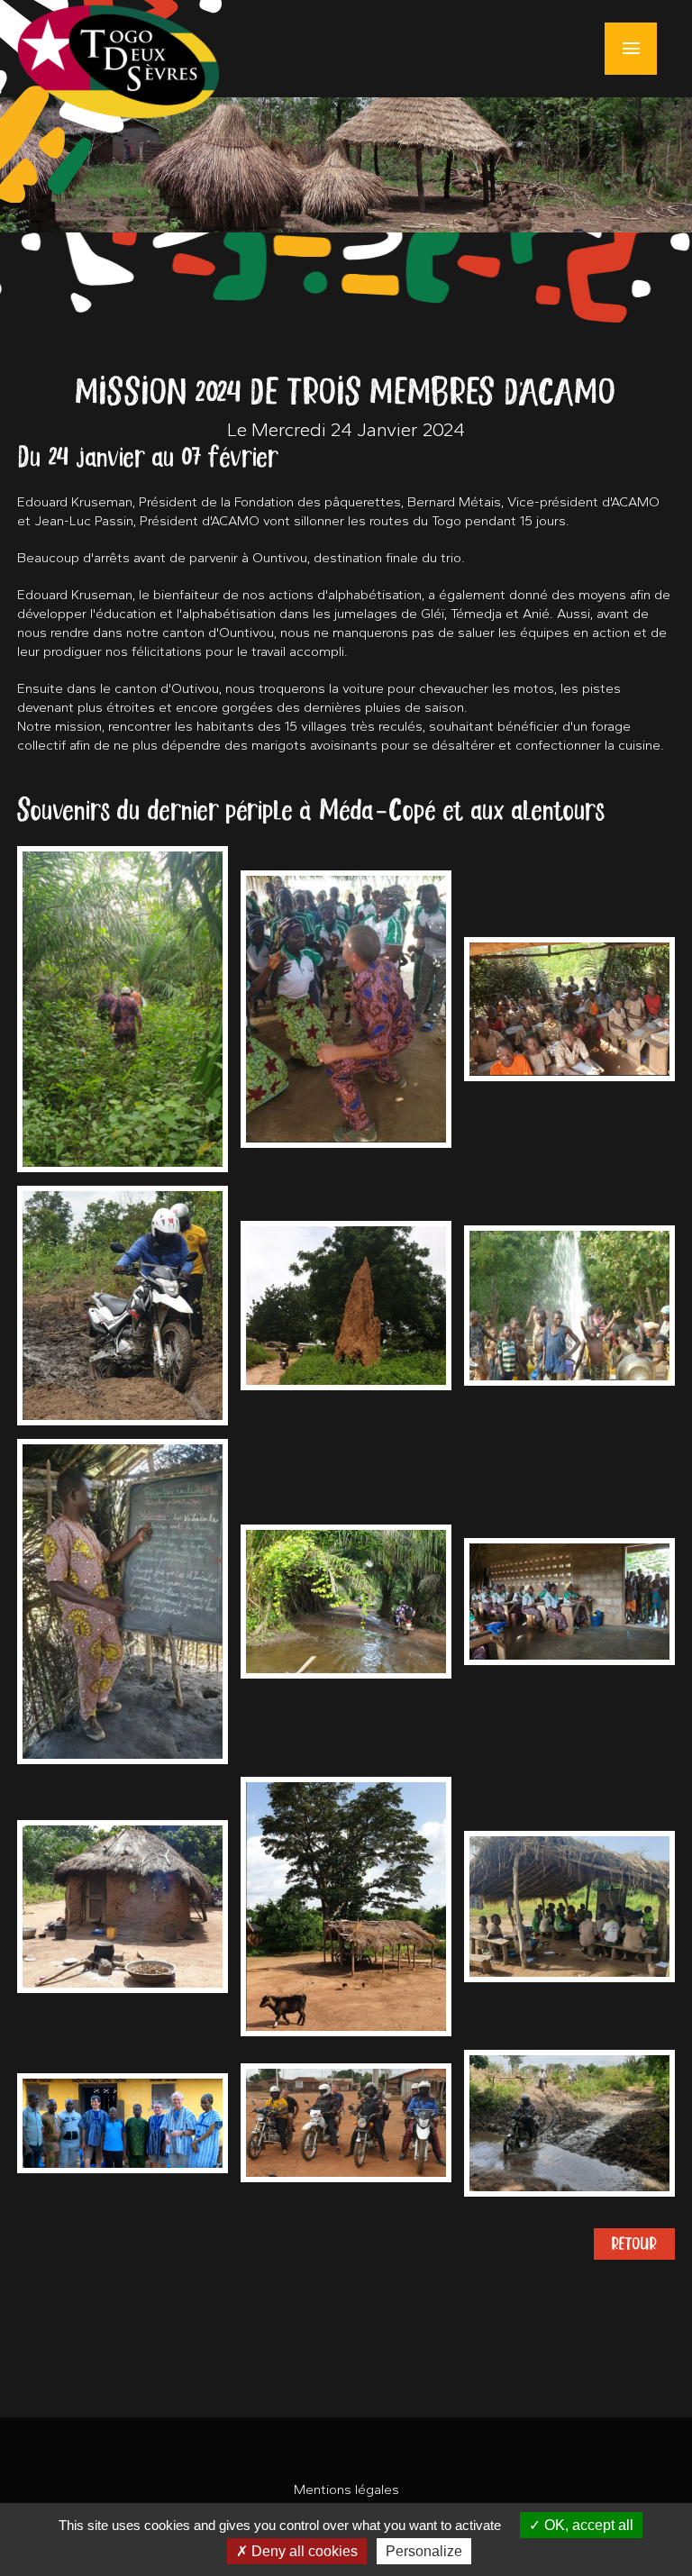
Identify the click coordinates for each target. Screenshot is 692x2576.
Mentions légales (346, 2490)
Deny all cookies (303, 2551)
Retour (634, 2244)
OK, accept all (587, 2525)
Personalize (424, 2551)
